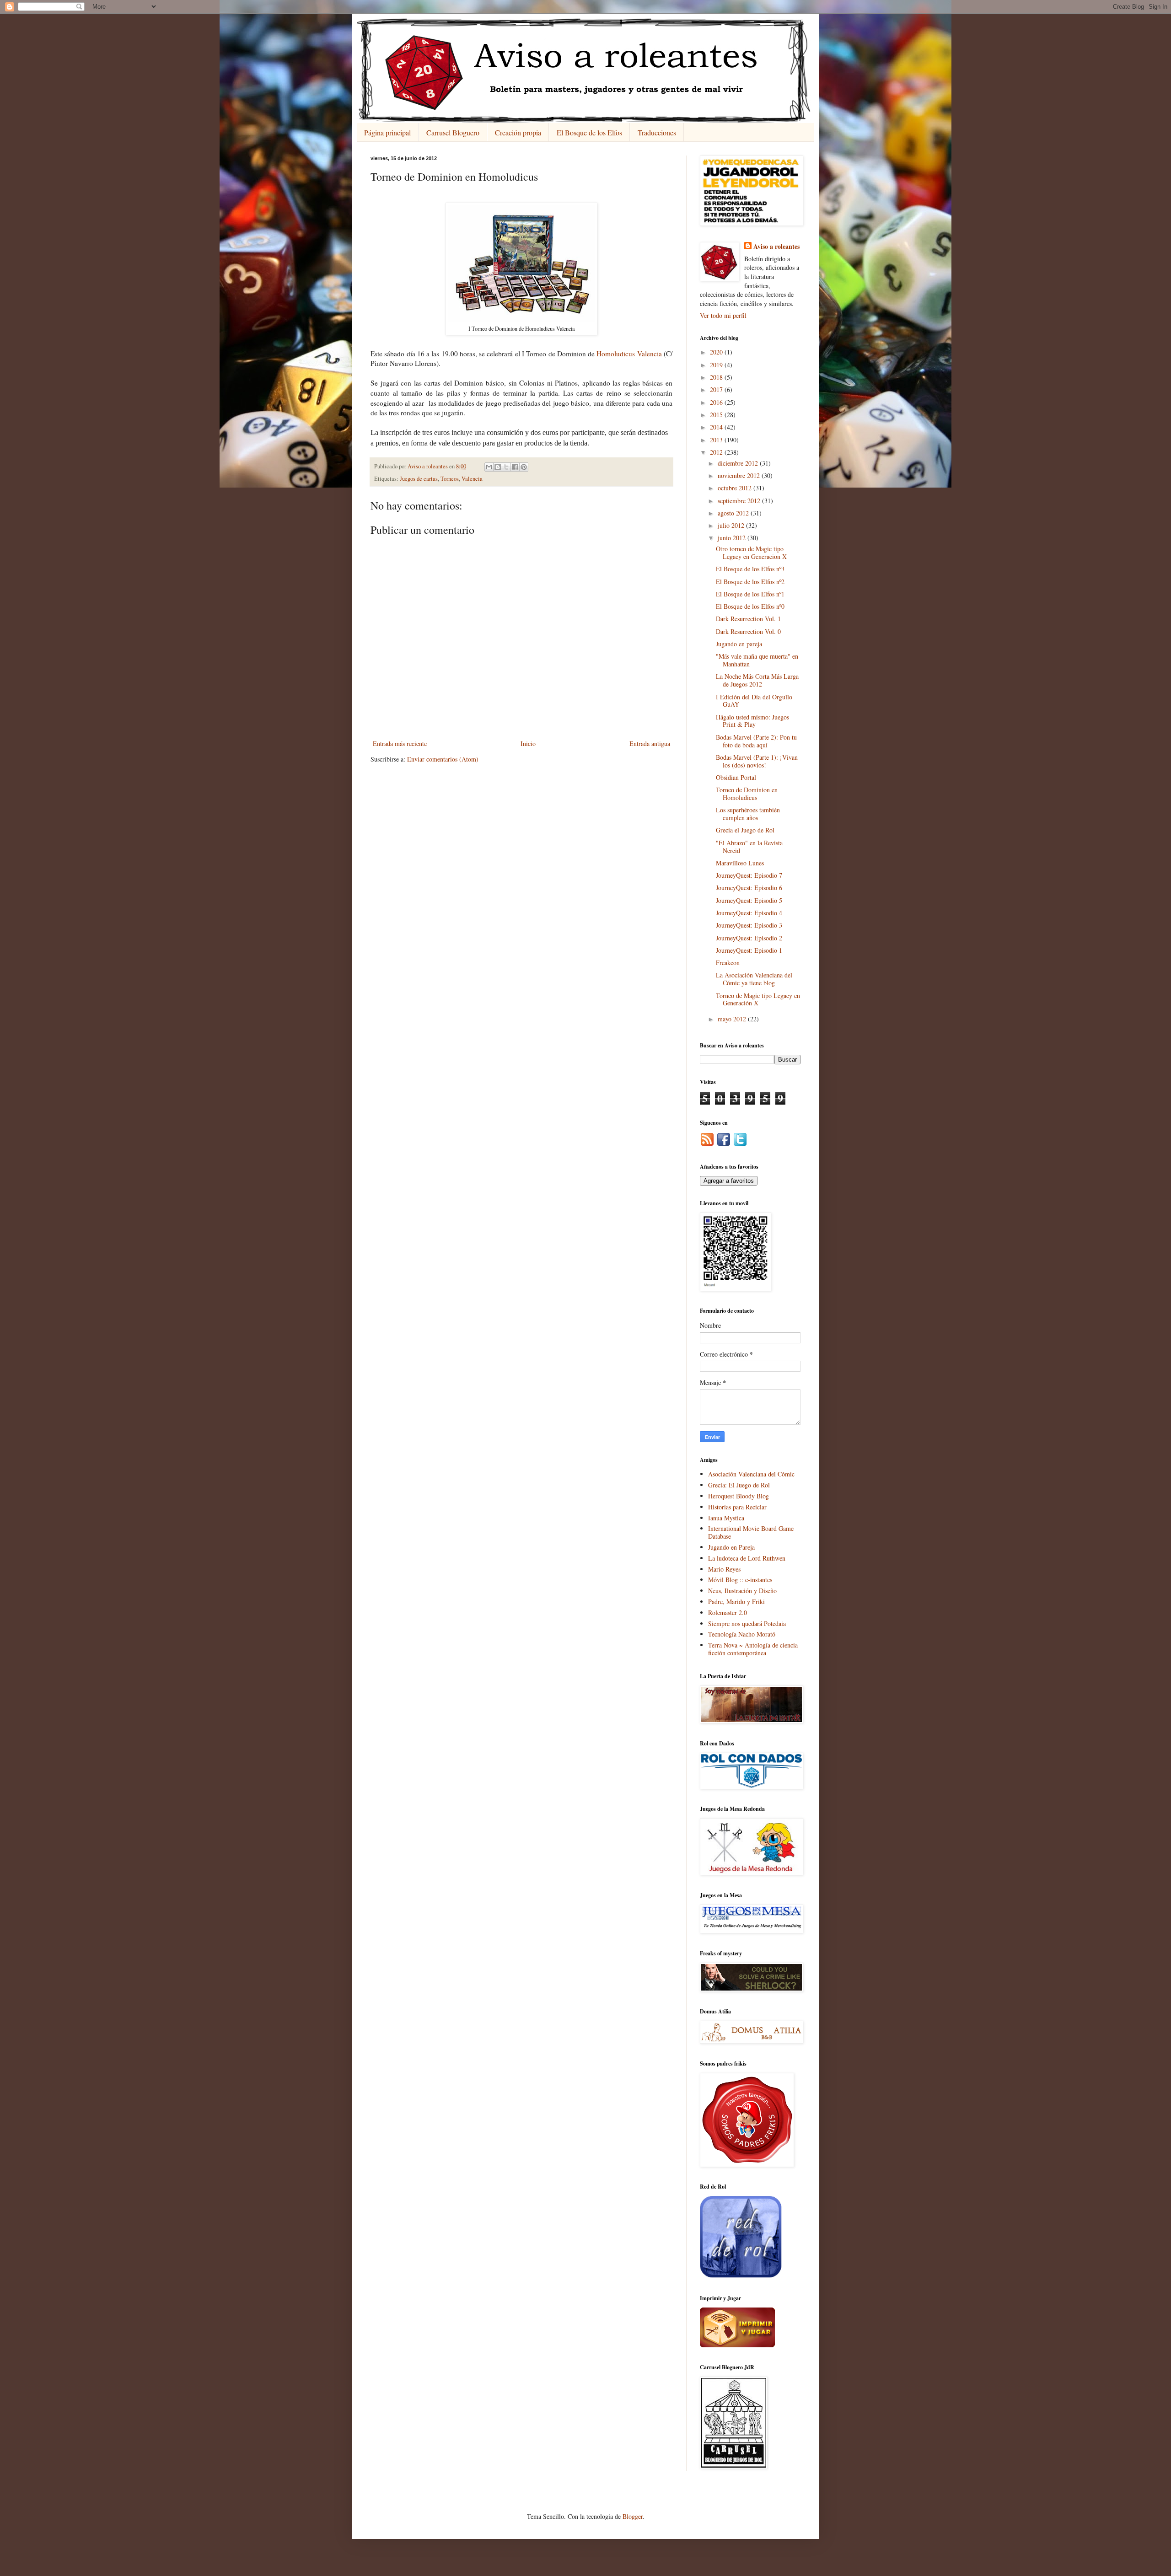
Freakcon (728, 963)
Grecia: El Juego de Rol (739, 1485)
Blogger (633, 2516)
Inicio (528, 743)
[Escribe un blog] (498, 467)
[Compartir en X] (506, 467)
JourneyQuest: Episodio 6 (749, 888)
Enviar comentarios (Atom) (443, 759)
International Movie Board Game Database (751, 1532)
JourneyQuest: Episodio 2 (749, 938)
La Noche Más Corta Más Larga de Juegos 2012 (757, 680)
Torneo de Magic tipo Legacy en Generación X (758, 999)
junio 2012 (733, 538)
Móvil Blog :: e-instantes (740, 1580)
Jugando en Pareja (731, 1547)
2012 (717, 452)
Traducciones (657, 132)
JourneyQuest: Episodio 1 (749, 950)
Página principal (387, 132)
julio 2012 (732, 525)
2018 (717, 377)
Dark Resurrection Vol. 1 (748, 619)
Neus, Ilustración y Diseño (742, 1591)
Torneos (450, 479)
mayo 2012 (733, 1019)
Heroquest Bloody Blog (739, 1496)
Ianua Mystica (726, 1518)
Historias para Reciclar (737, 1507)
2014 (717, 427)
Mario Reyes (724, 1569)
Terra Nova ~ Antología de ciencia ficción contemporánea (753, 1649)
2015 (717, 415)
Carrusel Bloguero (453, 132)
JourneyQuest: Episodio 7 (749, 875)
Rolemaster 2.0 (728, 1613)
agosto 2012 (734, 513)
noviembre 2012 (740, 475)
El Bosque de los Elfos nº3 (750, 569)
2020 (717, 352)
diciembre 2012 (739, 463)
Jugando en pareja (739, 644)
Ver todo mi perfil (723, 315)
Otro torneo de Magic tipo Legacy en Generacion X (751, 553)
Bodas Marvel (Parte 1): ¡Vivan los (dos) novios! (757, 761)
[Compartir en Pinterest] (524, 467)
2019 (717, 365)
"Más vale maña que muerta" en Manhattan (757, 660)
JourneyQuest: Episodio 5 (749, 900)
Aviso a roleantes (776, 247)
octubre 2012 (736, 488)
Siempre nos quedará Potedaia (747, 1623)
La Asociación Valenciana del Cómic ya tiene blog (754, 979)
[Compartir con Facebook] (515, 467)
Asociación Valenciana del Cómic (751, 1474)
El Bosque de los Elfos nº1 (750, 594)
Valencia (472, 479)
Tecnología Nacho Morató (742, 1634)
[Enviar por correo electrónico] (489, 467)
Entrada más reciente (400, 743)
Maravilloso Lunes (740, 863)
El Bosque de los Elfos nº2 (750, 582)
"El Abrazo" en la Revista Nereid (749, 847)
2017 (717, 389)
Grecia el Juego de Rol (745, 830)
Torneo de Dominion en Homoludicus (747, 794)
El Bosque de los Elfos (589, 132)
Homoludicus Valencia (629, 354)
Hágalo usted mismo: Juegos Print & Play (752, 721)
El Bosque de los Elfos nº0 (750, 606)
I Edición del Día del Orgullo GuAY (754, 701)
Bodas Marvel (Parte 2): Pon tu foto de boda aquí (756, 741)
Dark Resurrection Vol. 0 (748, 631)
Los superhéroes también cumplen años (748, 814)
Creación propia (518, 132)
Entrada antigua (650, 743)
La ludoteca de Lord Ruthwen (747, 1558)
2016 (717, 402)
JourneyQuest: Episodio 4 (749, 913)
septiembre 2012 (740, 501)
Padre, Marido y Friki (736, 1602)
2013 (717, 440)
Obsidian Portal (736, 777)
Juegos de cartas (419, 479)
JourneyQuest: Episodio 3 (749, 925)
